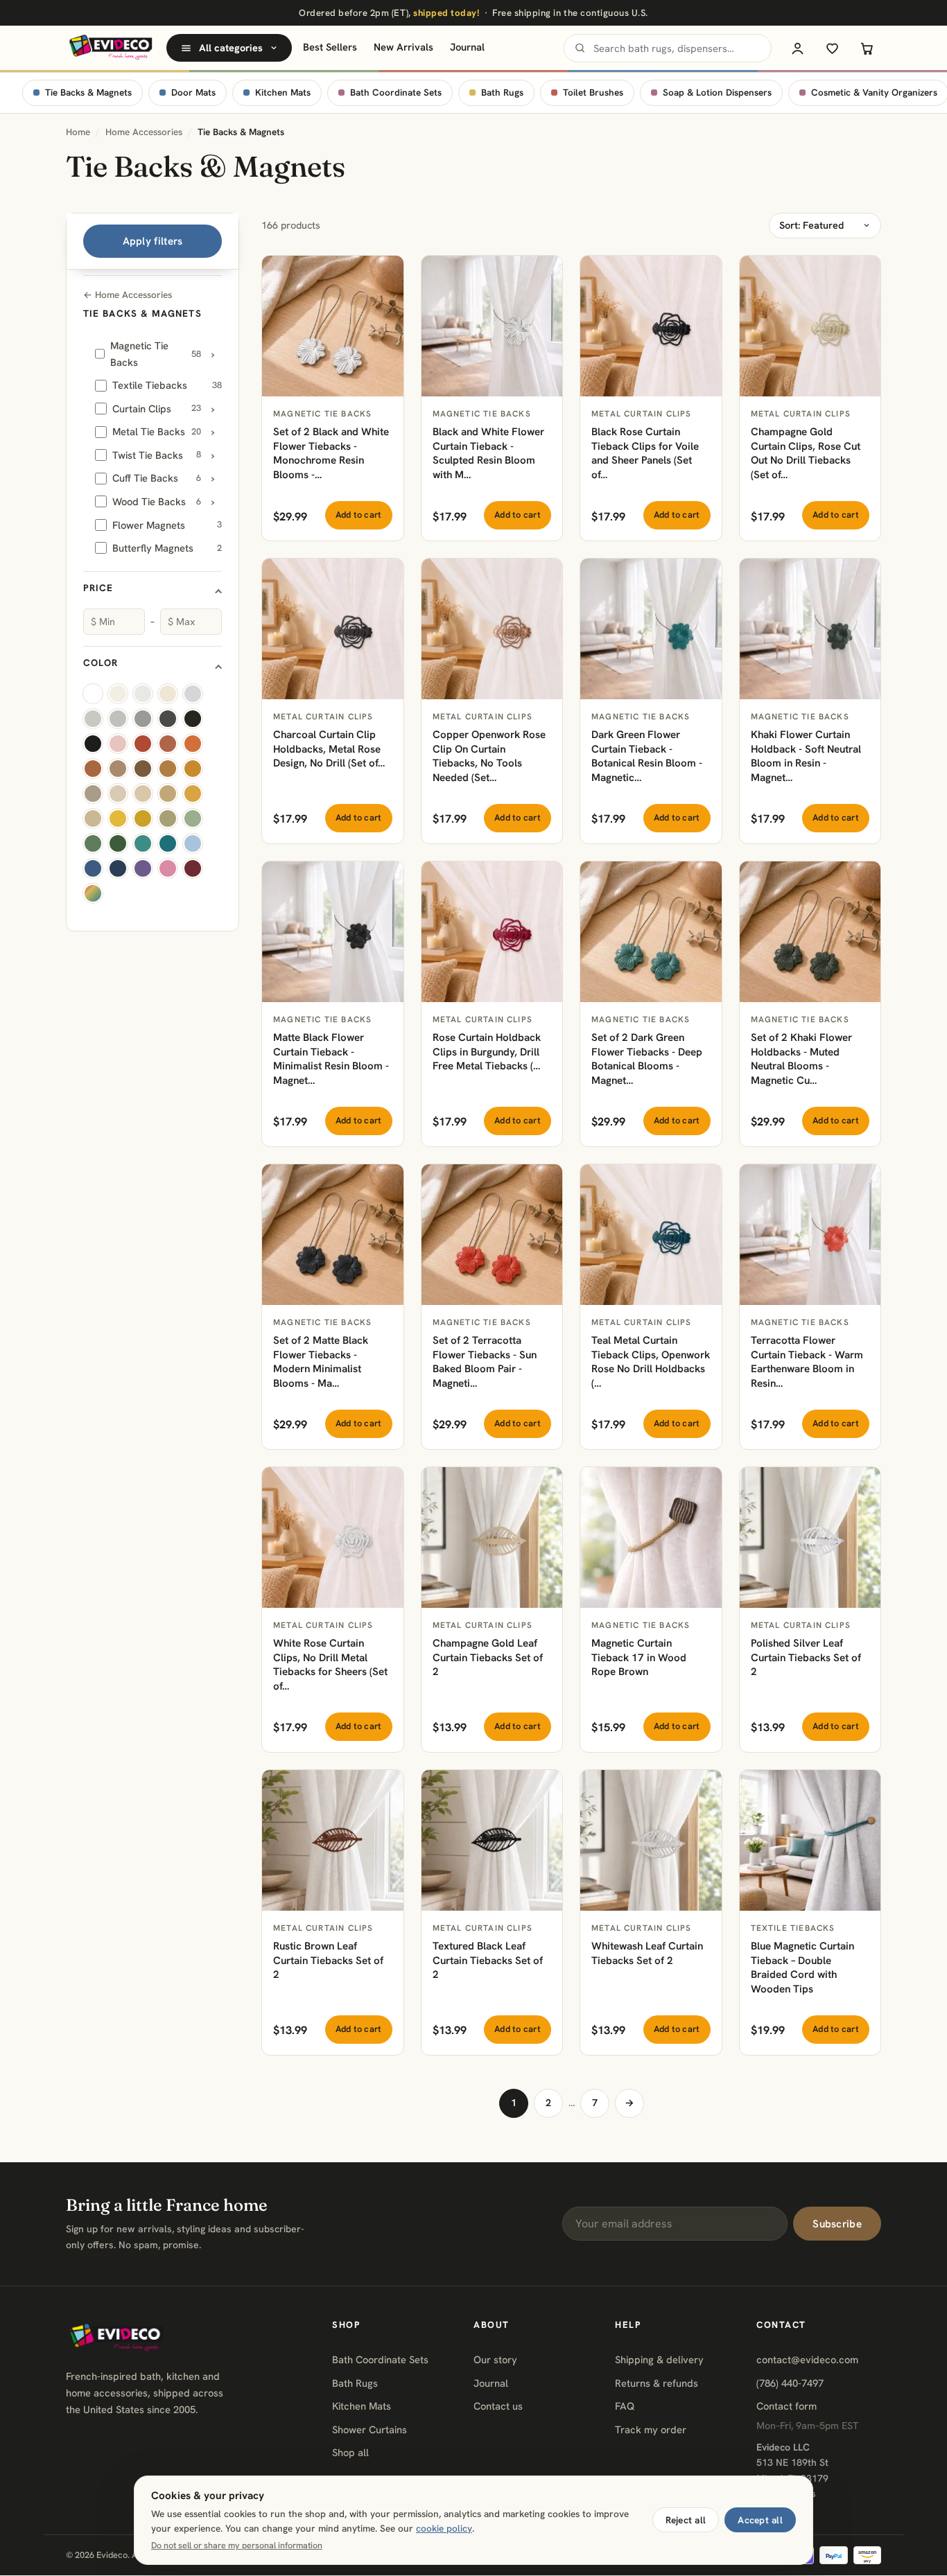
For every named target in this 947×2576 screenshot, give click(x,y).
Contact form (787, 2406)
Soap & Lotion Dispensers (717, 93)
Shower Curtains (370, 2429)
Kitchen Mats (283, 93)
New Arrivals (403, 47)
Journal (467, 47)
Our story (495, 2359)
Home (78, 132)
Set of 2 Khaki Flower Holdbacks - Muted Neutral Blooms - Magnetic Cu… (801, 1059)
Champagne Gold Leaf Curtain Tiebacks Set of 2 (488, 1657)
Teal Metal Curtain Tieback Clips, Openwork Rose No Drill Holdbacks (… (651, 1362)
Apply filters (153, 241)
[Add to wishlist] (385, 274)
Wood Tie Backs (157, 501)
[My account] (797, 48)
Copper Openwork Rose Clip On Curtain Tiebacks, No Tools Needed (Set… (489, 756)
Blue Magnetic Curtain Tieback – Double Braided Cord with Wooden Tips (802, 1968)
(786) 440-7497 (790, 2383)
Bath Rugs (502, 93)
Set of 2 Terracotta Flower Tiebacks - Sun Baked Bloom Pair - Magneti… (485, 1362)
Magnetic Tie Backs (156, 354)
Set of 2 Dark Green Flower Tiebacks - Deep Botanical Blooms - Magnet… (647, 1059)
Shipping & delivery (659, 2359)
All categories (231, 48)
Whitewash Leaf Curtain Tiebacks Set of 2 (647, 1953)
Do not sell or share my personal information (237, 2546)
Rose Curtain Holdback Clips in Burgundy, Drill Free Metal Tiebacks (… (487, 1052)
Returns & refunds (657, 2383)
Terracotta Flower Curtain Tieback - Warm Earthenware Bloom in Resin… (807, 1362)
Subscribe (837, 2224)
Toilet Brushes (593, 93)
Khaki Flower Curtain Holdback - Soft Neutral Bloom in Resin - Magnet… (806, 756)
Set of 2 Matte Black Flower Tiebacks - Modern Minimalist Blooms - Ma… (321, 1362)
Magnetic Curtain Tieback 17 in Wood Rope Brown (639, 1657)
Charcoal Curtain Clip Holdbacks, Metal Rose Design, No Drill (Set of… (329, 749)
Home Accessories (144, 132)
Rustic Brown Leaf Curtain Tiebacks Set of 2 (328, 1960)
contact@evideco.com (807, 2359)
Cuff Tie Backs (157, 478)
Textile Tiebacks (167, 385)
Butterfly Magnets (167, 548)
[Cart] (867, 48)
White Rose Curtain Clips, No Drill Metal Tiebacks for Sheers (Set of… (330, 1665)
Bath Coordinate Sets (396, 93)
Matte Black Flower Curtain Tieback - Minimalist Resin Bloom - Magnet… (331, 1059)
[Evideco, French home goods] (111, 48)
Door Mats (193, 93)
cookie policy (444, 2528)
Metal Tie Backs (157, 431)
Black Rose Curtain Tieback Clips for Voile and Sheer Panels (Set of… (645, 453)
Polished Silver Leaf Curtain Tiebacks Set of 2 (806, 1657)
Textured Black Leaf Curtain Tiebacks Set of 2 (488, 1960)
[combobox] (668, 48)
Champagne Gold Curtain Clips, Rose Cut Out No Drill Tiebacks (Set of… (806, 453)
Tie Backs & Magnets (88, 93)
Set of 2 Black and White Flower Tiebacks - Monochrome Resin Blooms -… (331, 453)
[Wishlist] (832, 48)
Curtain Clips (157, 409)
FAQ (625, 2406)
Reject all (686, 2520)
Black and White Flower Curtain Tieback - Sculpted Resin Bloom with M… (488, 453)
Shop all (350, 2452)
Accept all (760, 2520)
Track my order (651, 2429)
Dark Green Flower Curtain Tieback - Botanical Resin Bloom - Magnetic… (647, 756)
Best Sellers (330, 47)
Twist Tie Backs (157, 455)
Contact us (498, 2406)
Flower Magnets (167, 525)
